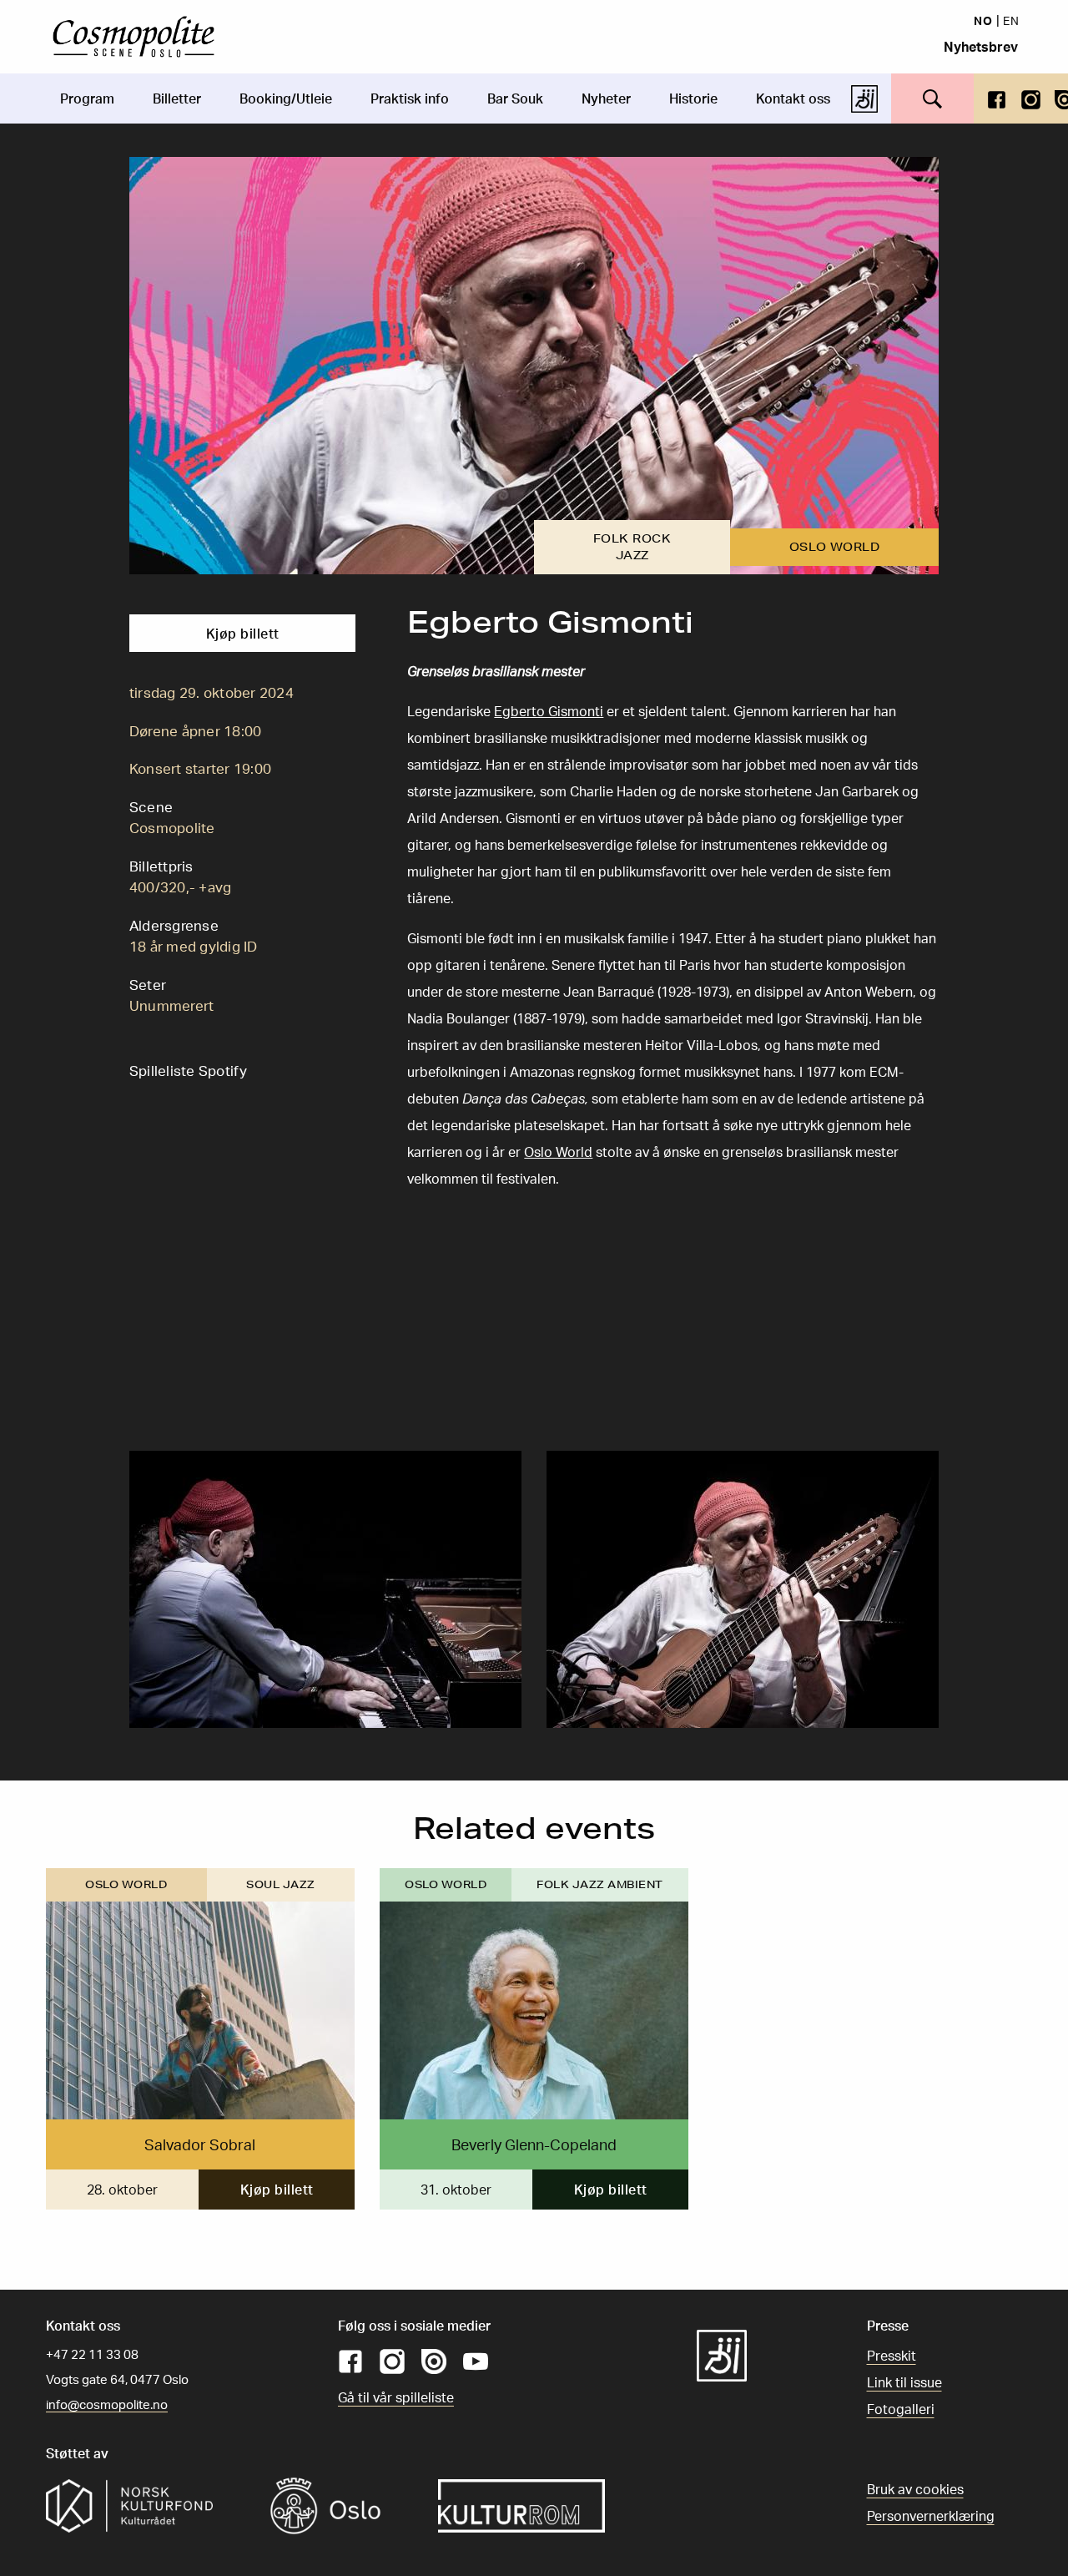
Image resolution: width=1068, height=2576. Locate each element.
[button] (325, 1588)
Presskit (892, 2356)
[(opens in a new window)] (997, 98)
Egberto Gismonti (549, 711)
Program (87, 98)
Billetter (177, 98)
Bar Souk (515, 98)
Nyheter (606, 98)
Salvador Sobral (200, 2144)
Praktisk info (410, 98)
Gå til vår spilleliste (396, 2397)
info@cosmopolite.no (107, 2404)
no (983, 20)
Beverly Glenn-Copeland (534, 2144)
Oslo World (558, 1152)
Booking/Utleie (286, 98)
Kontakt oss (793, 98)
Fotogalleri (901, 2409)
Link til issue (904, 2382)
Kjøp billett (243, 634)
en (1011, 20)
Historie (693, 98)
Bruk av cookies (915, 2489)
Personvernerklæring (931, 2516)
